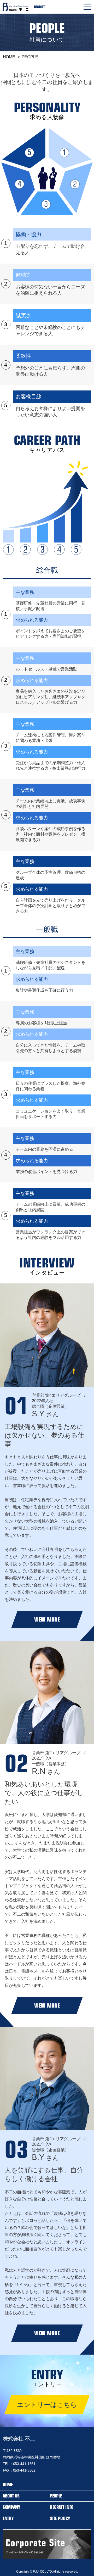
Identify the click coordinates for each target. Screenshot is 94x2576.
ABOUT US (11, 2496)
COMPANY (11, 2507)
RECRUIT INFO (62, 2507)
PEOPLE (56, 2496)
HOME (9, 57)
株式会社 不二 (19, 2439)
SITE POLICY (60, 2518)
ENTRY (8, 2518)
